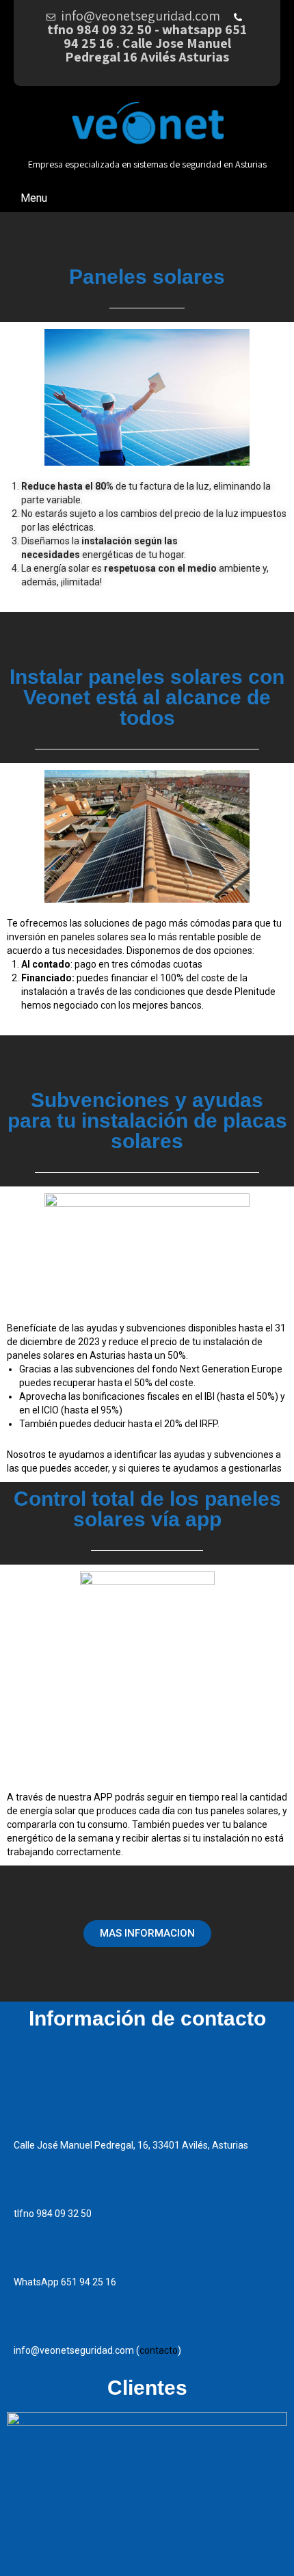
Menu (34, 198)
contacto (159, 2350)
